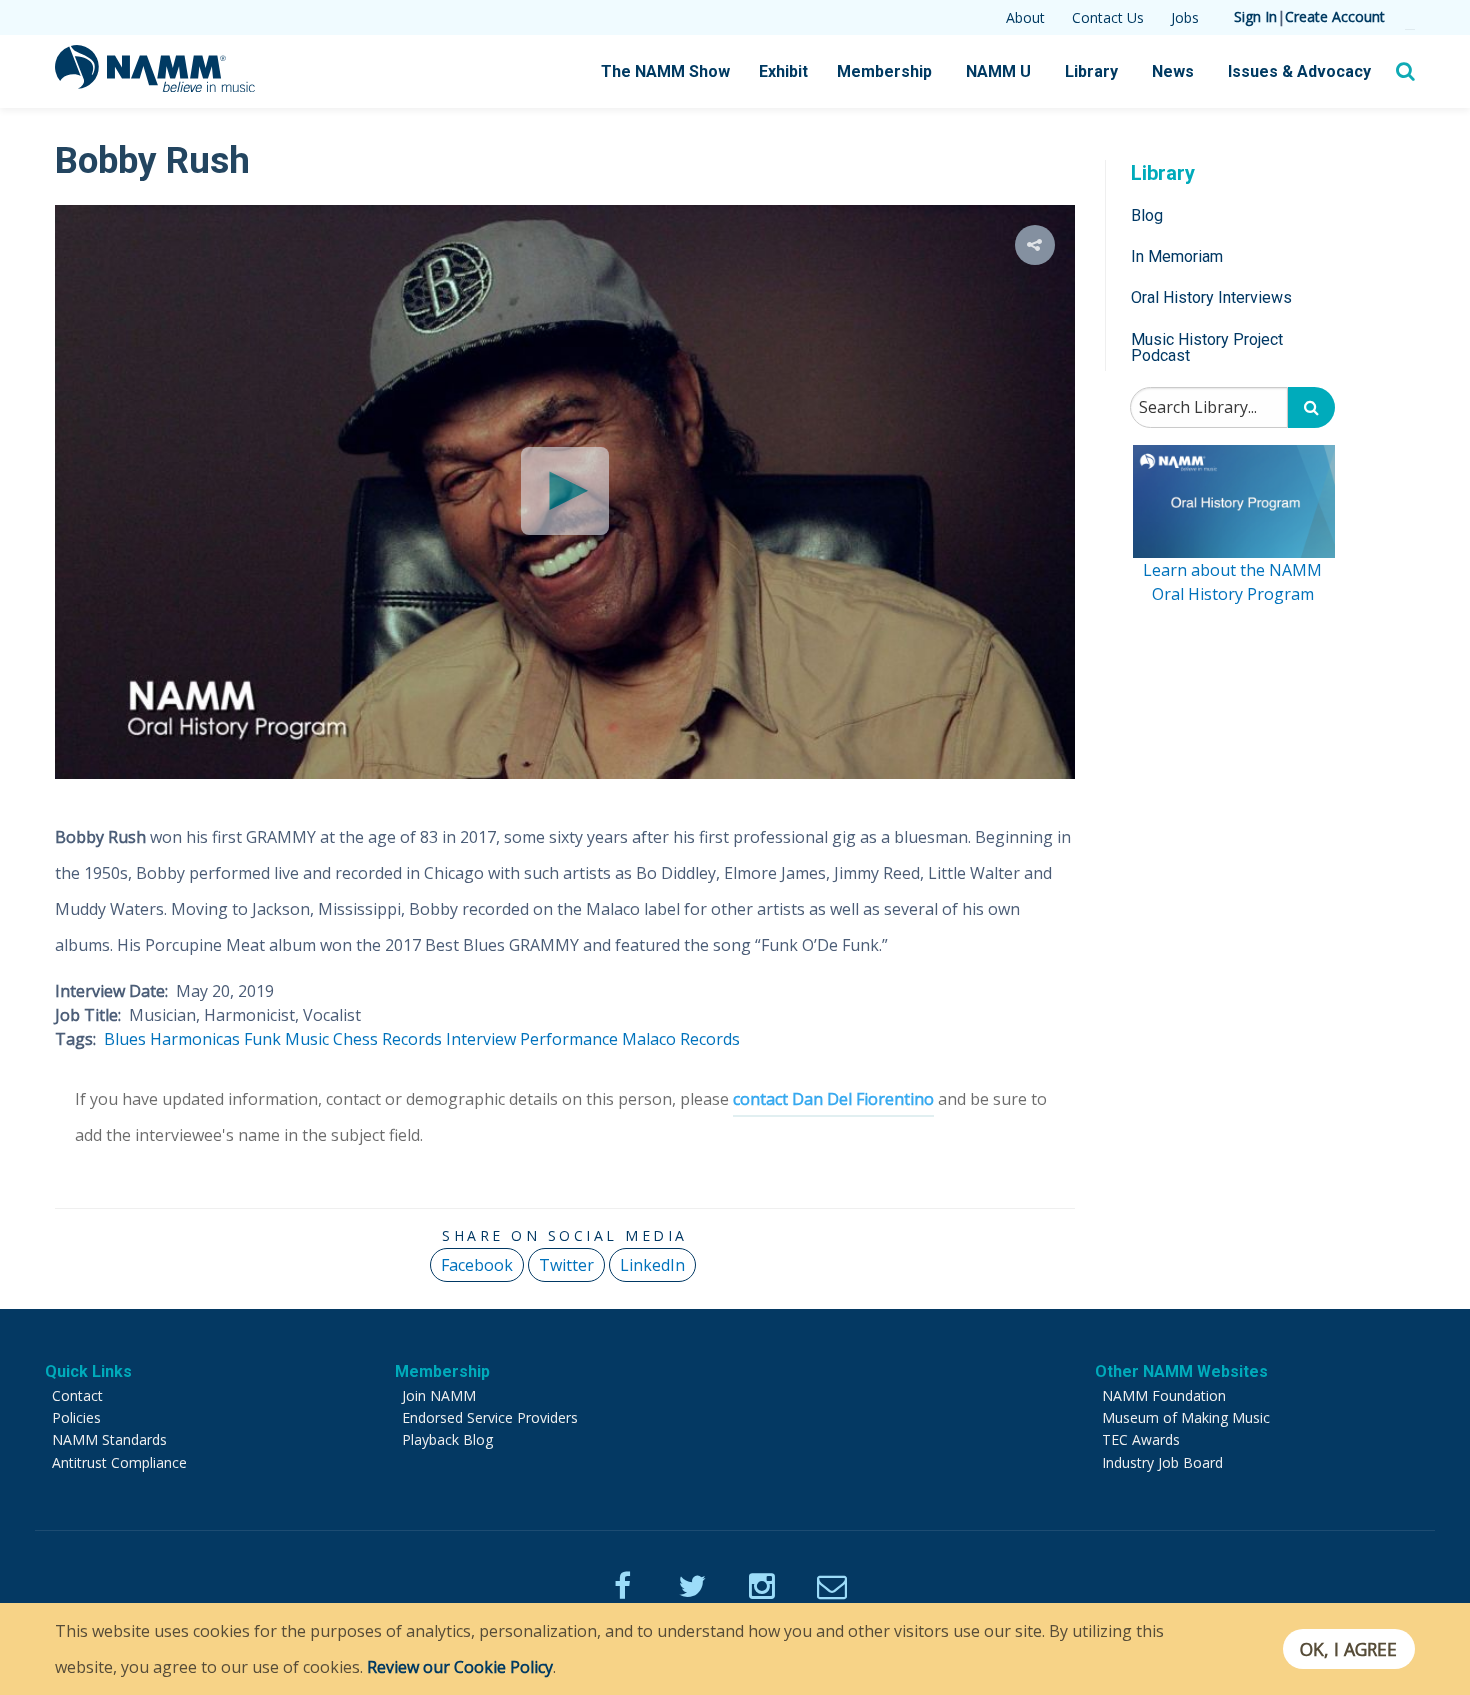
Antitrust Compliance (119, 1462)
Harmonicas (195, 1039)
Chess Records (387, 1039)
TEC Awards (1141, 1439)
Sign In (1255, 16)
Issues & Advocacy (1299, 71)
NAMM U (998, 71)
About (1025, 17)
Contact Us (1108, 17)
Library (1091, 71)
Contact (77, 1395)
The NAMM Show (665, 71)
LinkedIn (652, 1265)
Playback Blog (447, 1439)
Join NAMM (439, 1395)
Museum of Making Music (1186, 1417)
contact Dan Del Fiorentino (833, 1099)
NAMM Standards (109, 1439)
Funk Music (286, 1039)
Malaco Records (681, 1039)
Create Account (1335, 16)
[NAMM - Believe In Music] (155, 86)
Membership (884, 71)
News (1173, 71)
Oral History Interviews (1211, 298)
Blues (125, 1039)
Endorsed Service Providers (490, 1417)
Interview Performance (532, 1039)
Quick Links (88, 1371)
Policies (76, 1417)
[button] (1035, 245)
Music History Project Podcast (1207, 347)
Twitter (566, 1265)
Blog (1147, 215)
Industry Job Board (1162, 1462)
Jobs (1185, 17)
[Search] (1311, 408)
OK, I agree (1348, 1649)
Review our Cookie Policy (460, 1667)
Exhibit (783, 71)
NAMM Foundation (1164, 1395)
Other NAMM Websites (1181, 1371)
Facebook (477, 1265)
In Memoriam (1177, 256)
